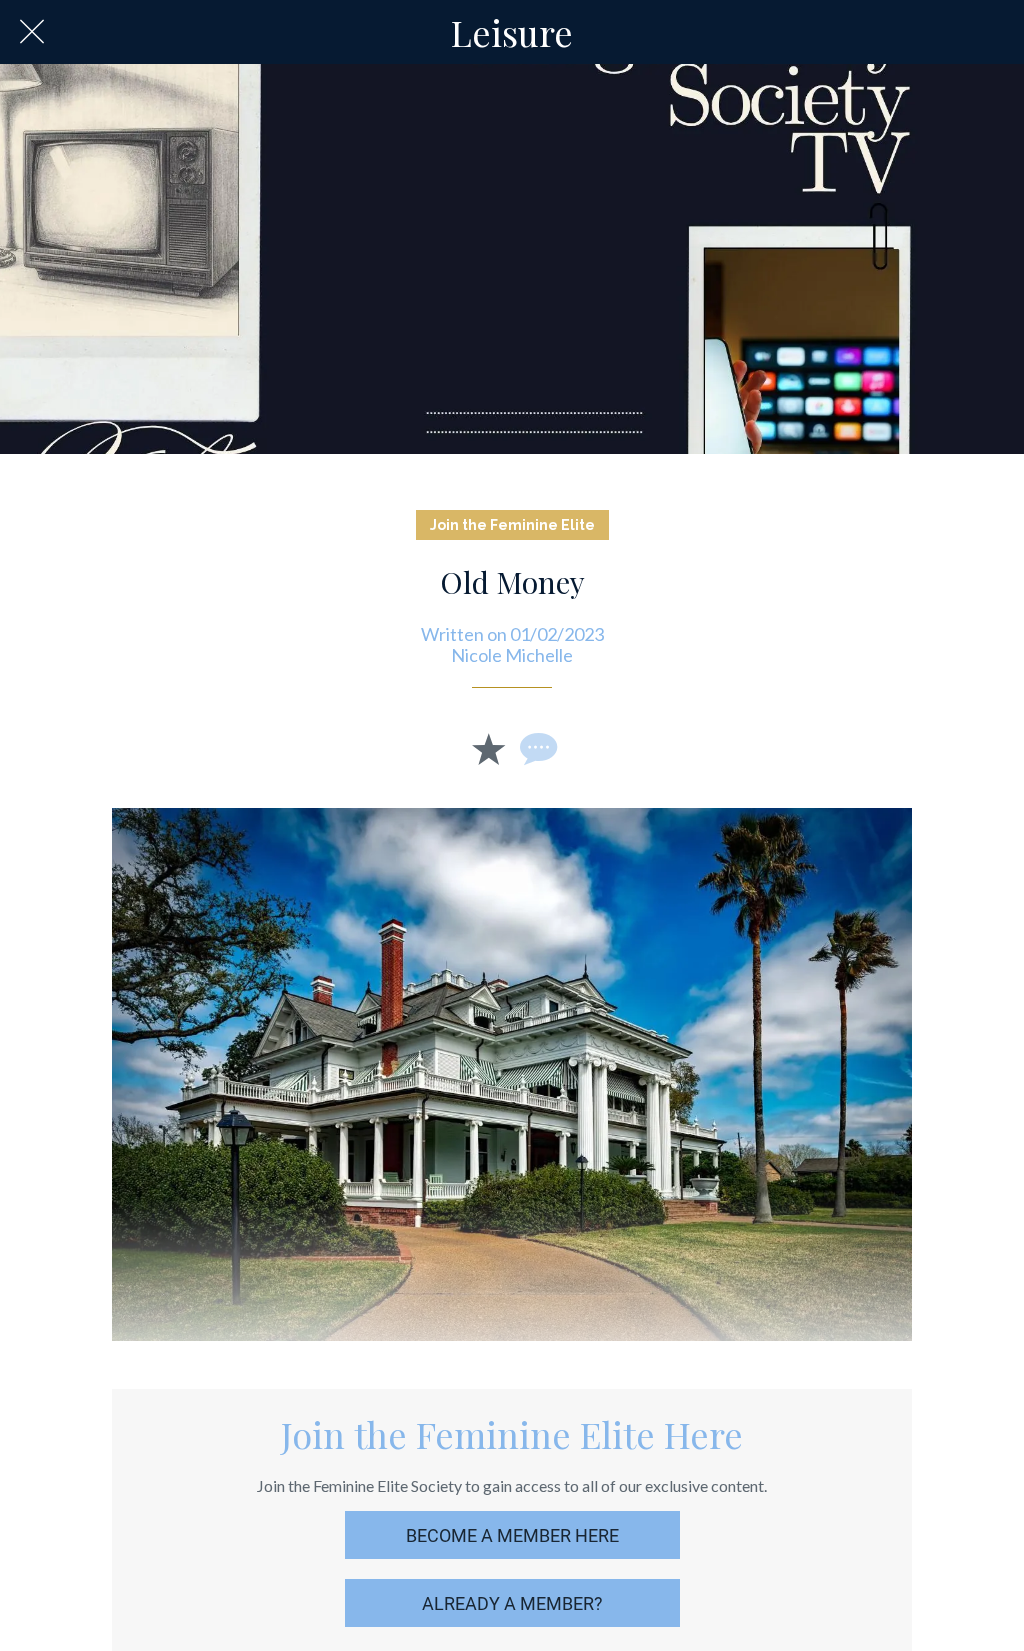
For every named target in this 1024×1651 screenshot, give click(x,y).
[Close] (32, 32)
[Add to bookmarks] (488, 748)
